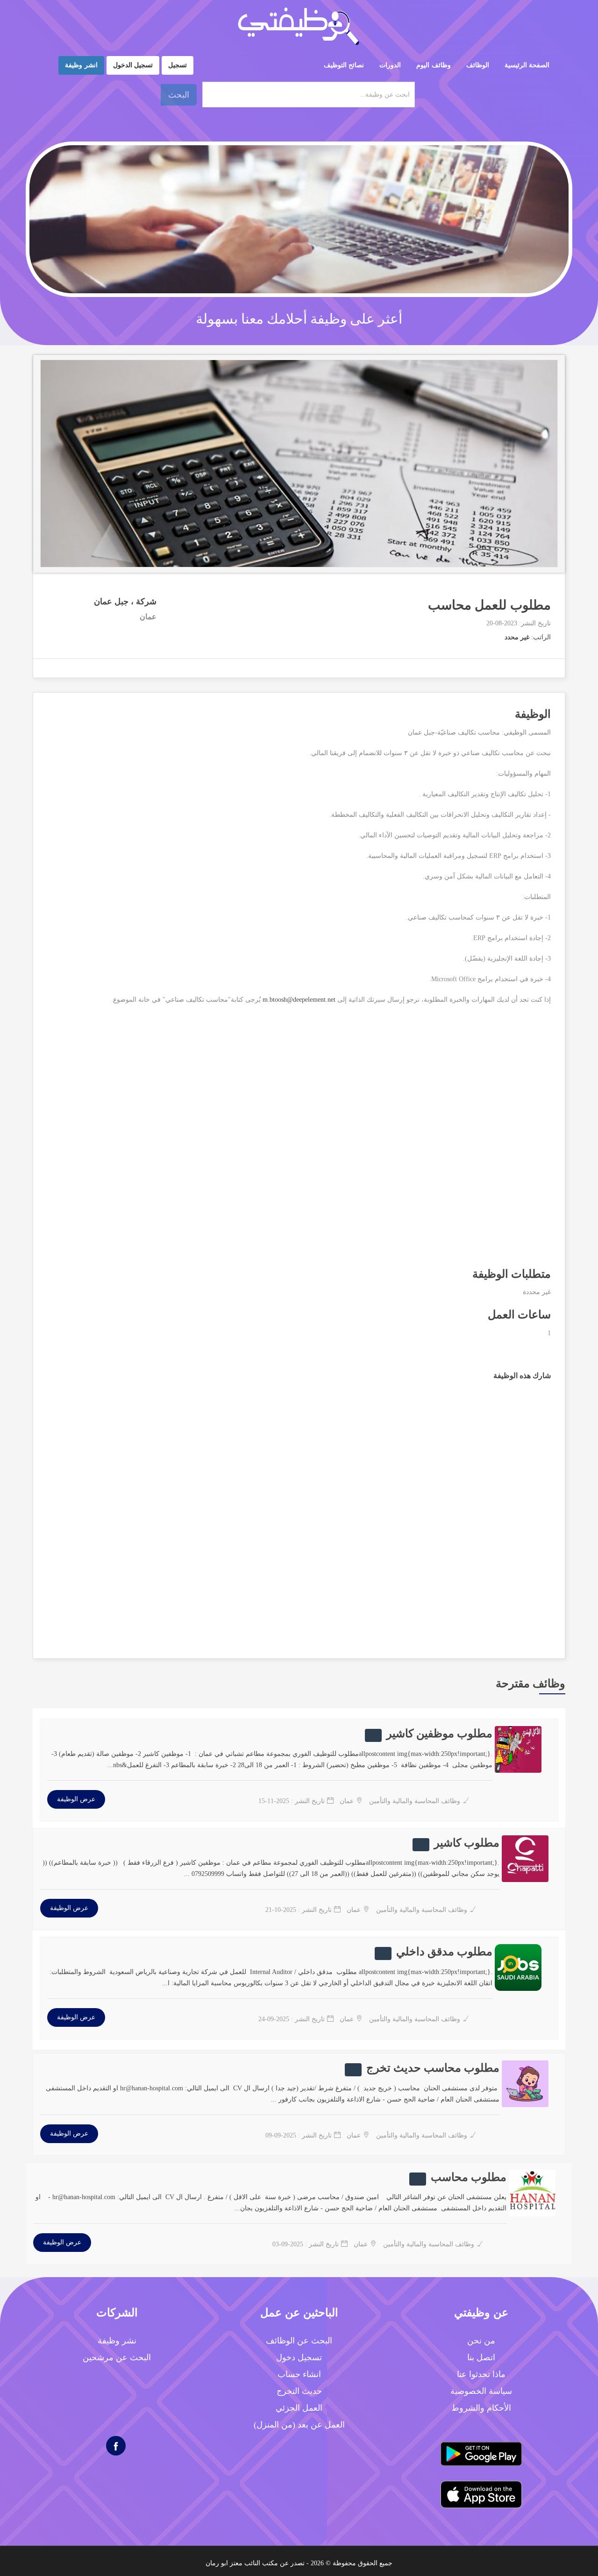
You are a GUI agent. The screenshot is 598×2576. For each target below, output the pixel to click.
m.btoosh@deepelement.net (299, 1000)
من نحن (481, 2341)
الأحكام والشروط (481, 2408)
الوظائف (478, 65)
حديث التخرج (299, 2391)
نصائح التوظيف (344, 65)
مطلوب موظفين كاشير (439, 1734)
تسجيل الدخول (133, 65)
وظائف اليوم (434, 65)
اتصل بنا (481, 2357)
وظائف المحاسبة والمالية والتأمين (414, 1801)
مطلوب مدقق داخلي (444, 1952)
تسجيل (178, 65)
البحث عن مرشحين (117, 2357)
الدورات (390, 65)
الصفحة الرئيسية (527, 65)
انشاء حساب (299, 2374)
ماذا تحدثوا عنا (481, 2374)
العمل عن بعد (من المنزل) (299, 2425)
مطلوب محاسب (469, 2177)
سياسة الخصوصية (481, 2391)
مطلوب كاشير (467, 1843)
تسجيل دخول (299, 2357)
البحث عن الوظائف (299, 2341)
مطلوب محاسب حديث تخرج (433, 2068)
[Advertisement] (299, 1141)
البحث (179, 95)
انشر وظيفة (81, 65)
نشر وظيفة (117, 2341)
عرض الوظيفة (76, 1799)
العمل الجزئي (299, 2408)
